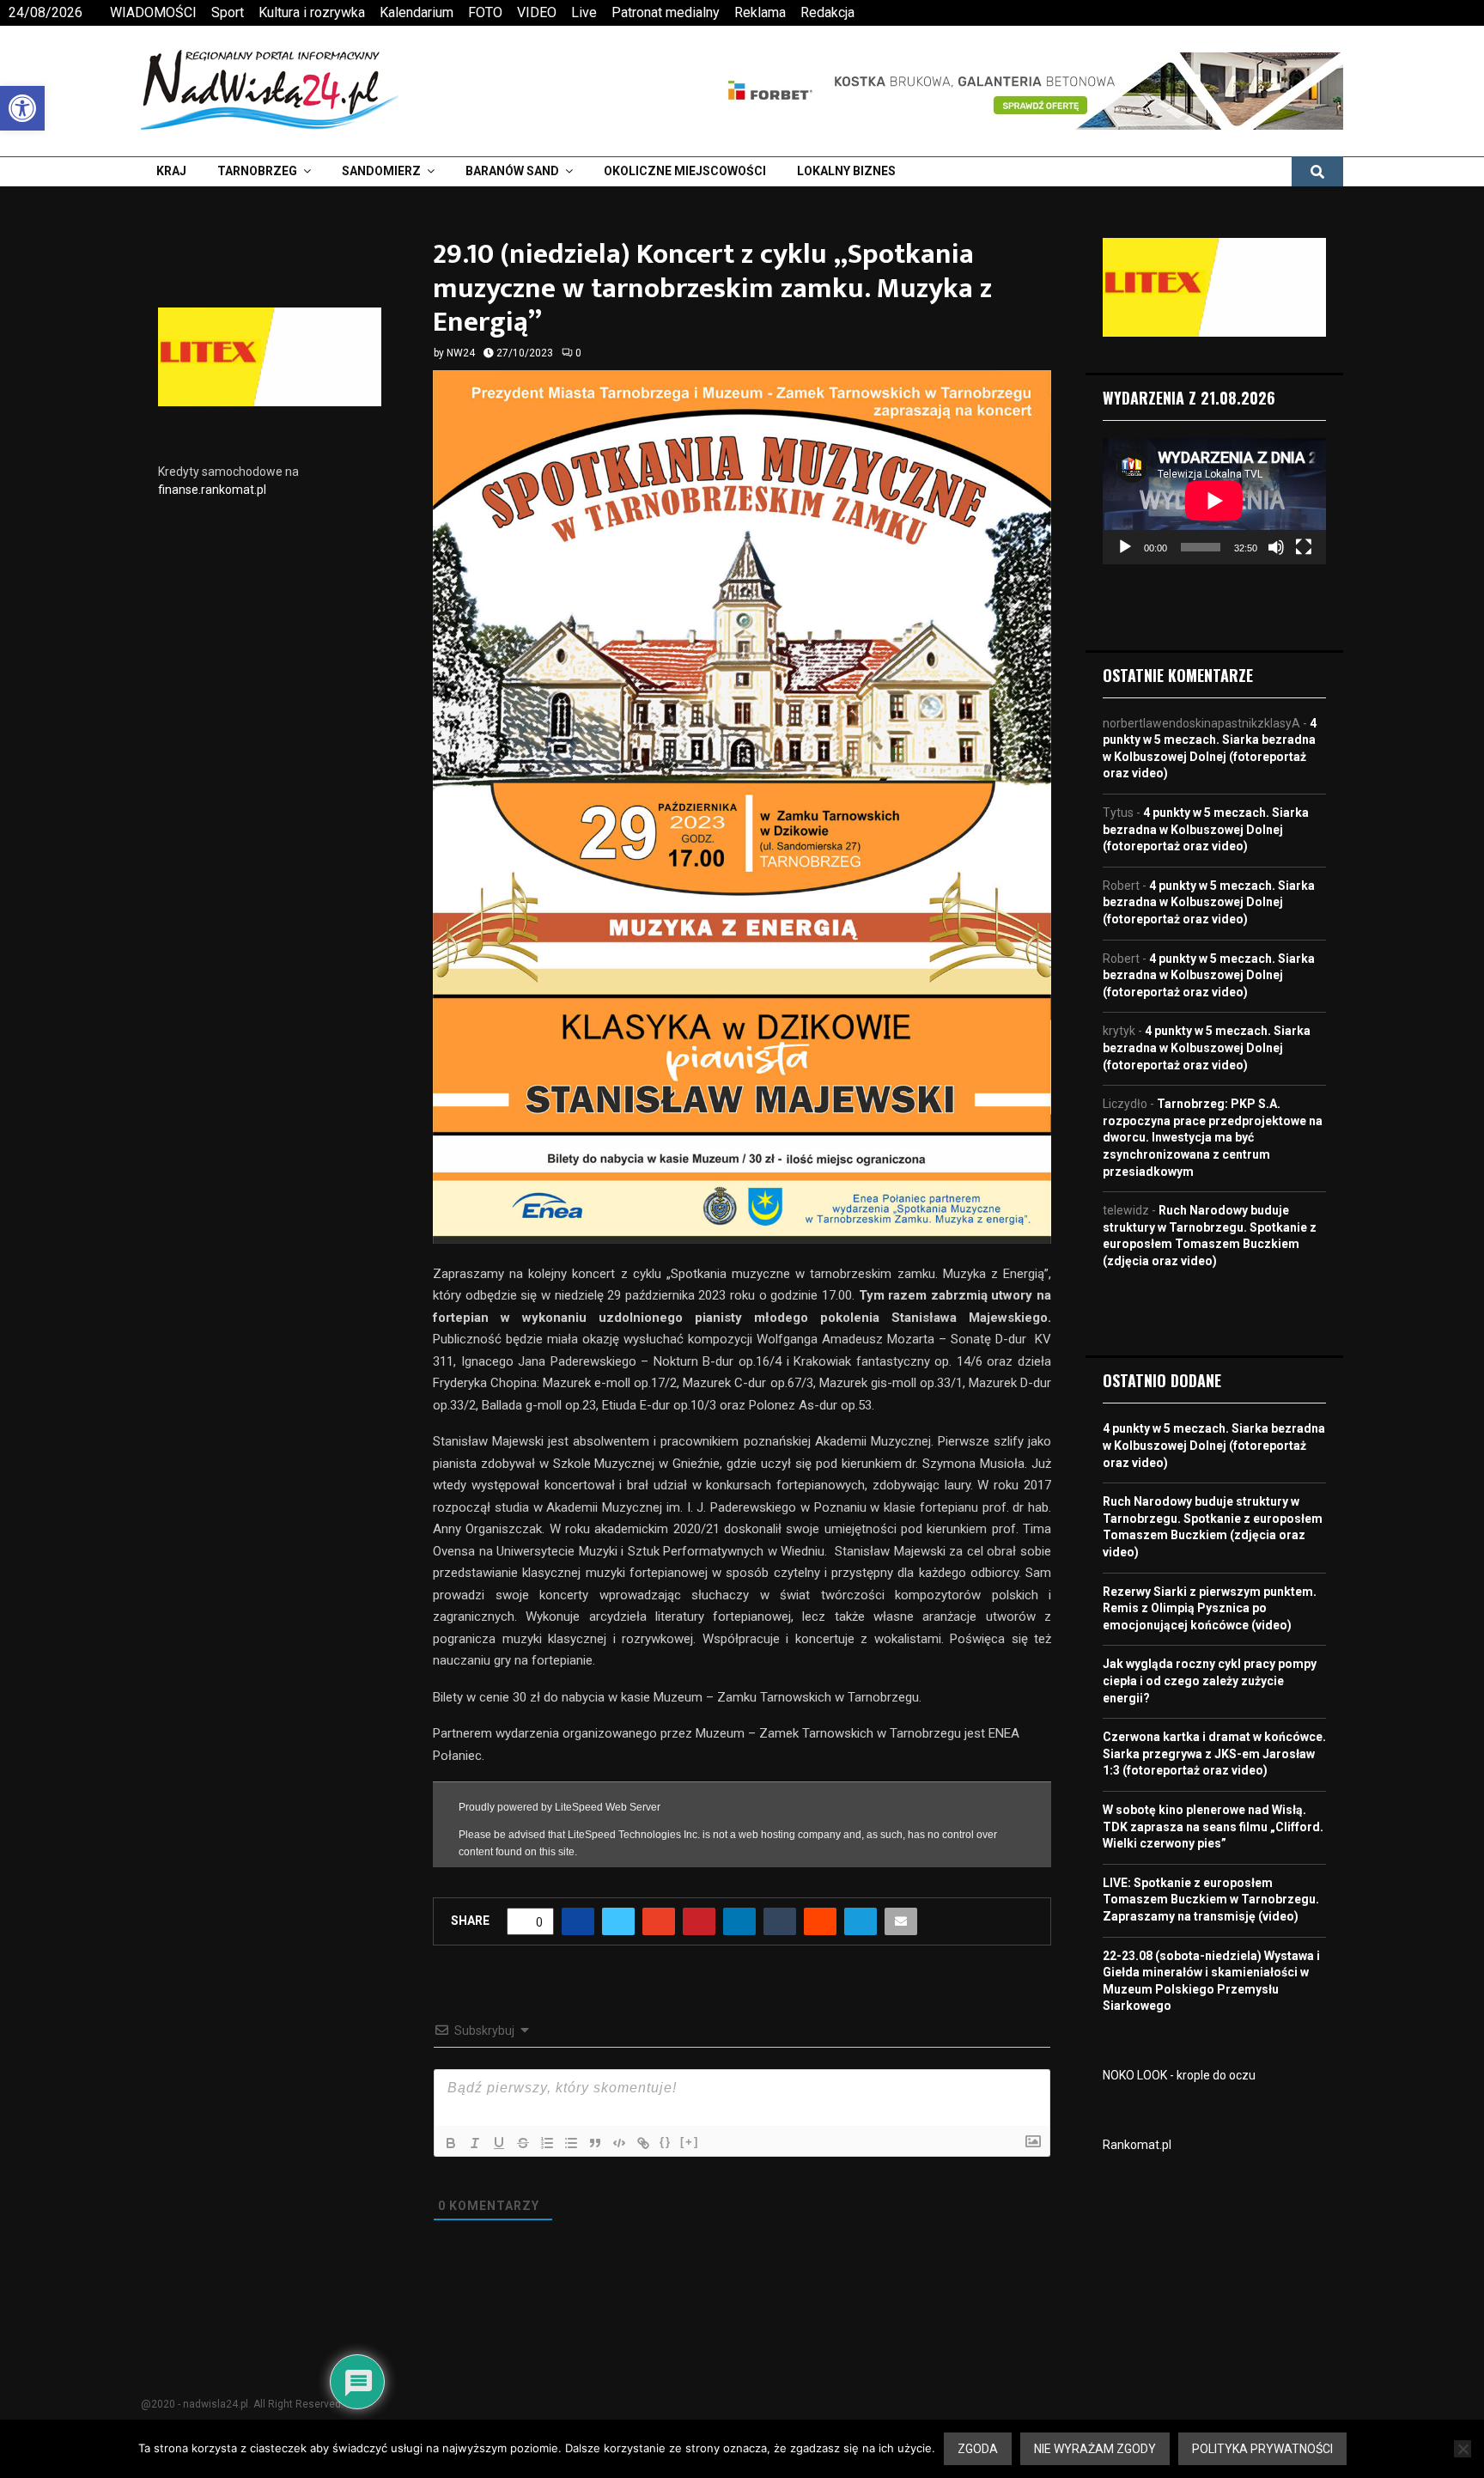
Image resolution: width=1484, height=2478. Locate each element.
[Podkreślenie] (499, 2143)
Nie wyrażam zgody (1095, 2449)
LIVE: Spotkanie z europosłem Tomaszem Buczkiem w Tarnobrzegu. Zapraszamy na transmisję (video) (1211, 1900)
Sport (228, 12)
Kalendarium (417, 12)
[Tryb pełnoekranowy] (1304, 547)
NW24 (461, 353)
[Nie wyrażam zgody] (1463, 2449)
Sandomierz (381, 171)
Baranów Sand (512, 171)
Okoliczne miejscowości (685, 171)
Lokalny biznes (846, 171)
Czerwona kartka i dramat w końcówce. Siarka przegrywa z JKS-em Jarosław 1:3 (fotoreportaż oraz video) (1214, 1753)
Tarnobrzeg (257, 171)
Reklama (760, 12)
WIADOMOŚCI (153, 12)
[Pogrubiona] (451, 2143)
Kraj (171, 171)
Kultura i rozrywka (312, 12)
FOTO (485, 12)
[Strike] (523, 2143)
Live (584, 12)
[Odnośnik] (643, 2143)
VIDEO (537, 12)
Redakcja (827, 12)
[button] (22, 108)
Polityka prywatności (1262, 2449)
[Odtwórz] (1125, 547)
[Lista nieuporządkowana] (571, 2143)
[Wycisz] (1276, 547)
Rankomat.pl (1137, 2145)
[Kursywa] (475, 2143)
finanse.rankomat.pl (212, 490)
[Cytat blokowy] (595, 2143)
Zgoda (978, 2449)
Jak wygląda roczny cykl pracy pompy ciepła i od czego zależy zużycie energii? (1210, 1680)
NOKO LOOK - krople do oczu (1179, 2075)
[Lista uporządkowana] (547, 2143)
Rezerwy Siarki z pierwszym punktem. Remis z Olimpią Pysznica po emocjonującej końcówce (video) (1210, 1608)
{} (666, 2142)
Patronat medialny (666, 12)
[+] (690, 2142)
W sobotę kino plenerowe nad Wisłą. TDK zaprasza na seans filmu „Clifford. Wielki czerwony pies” (1213, 1827)
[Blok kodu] (619, 2143)
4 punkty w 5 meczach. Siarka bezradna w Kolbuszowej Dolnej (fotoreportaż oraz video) (1206, 829)
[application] (1214, 501)
